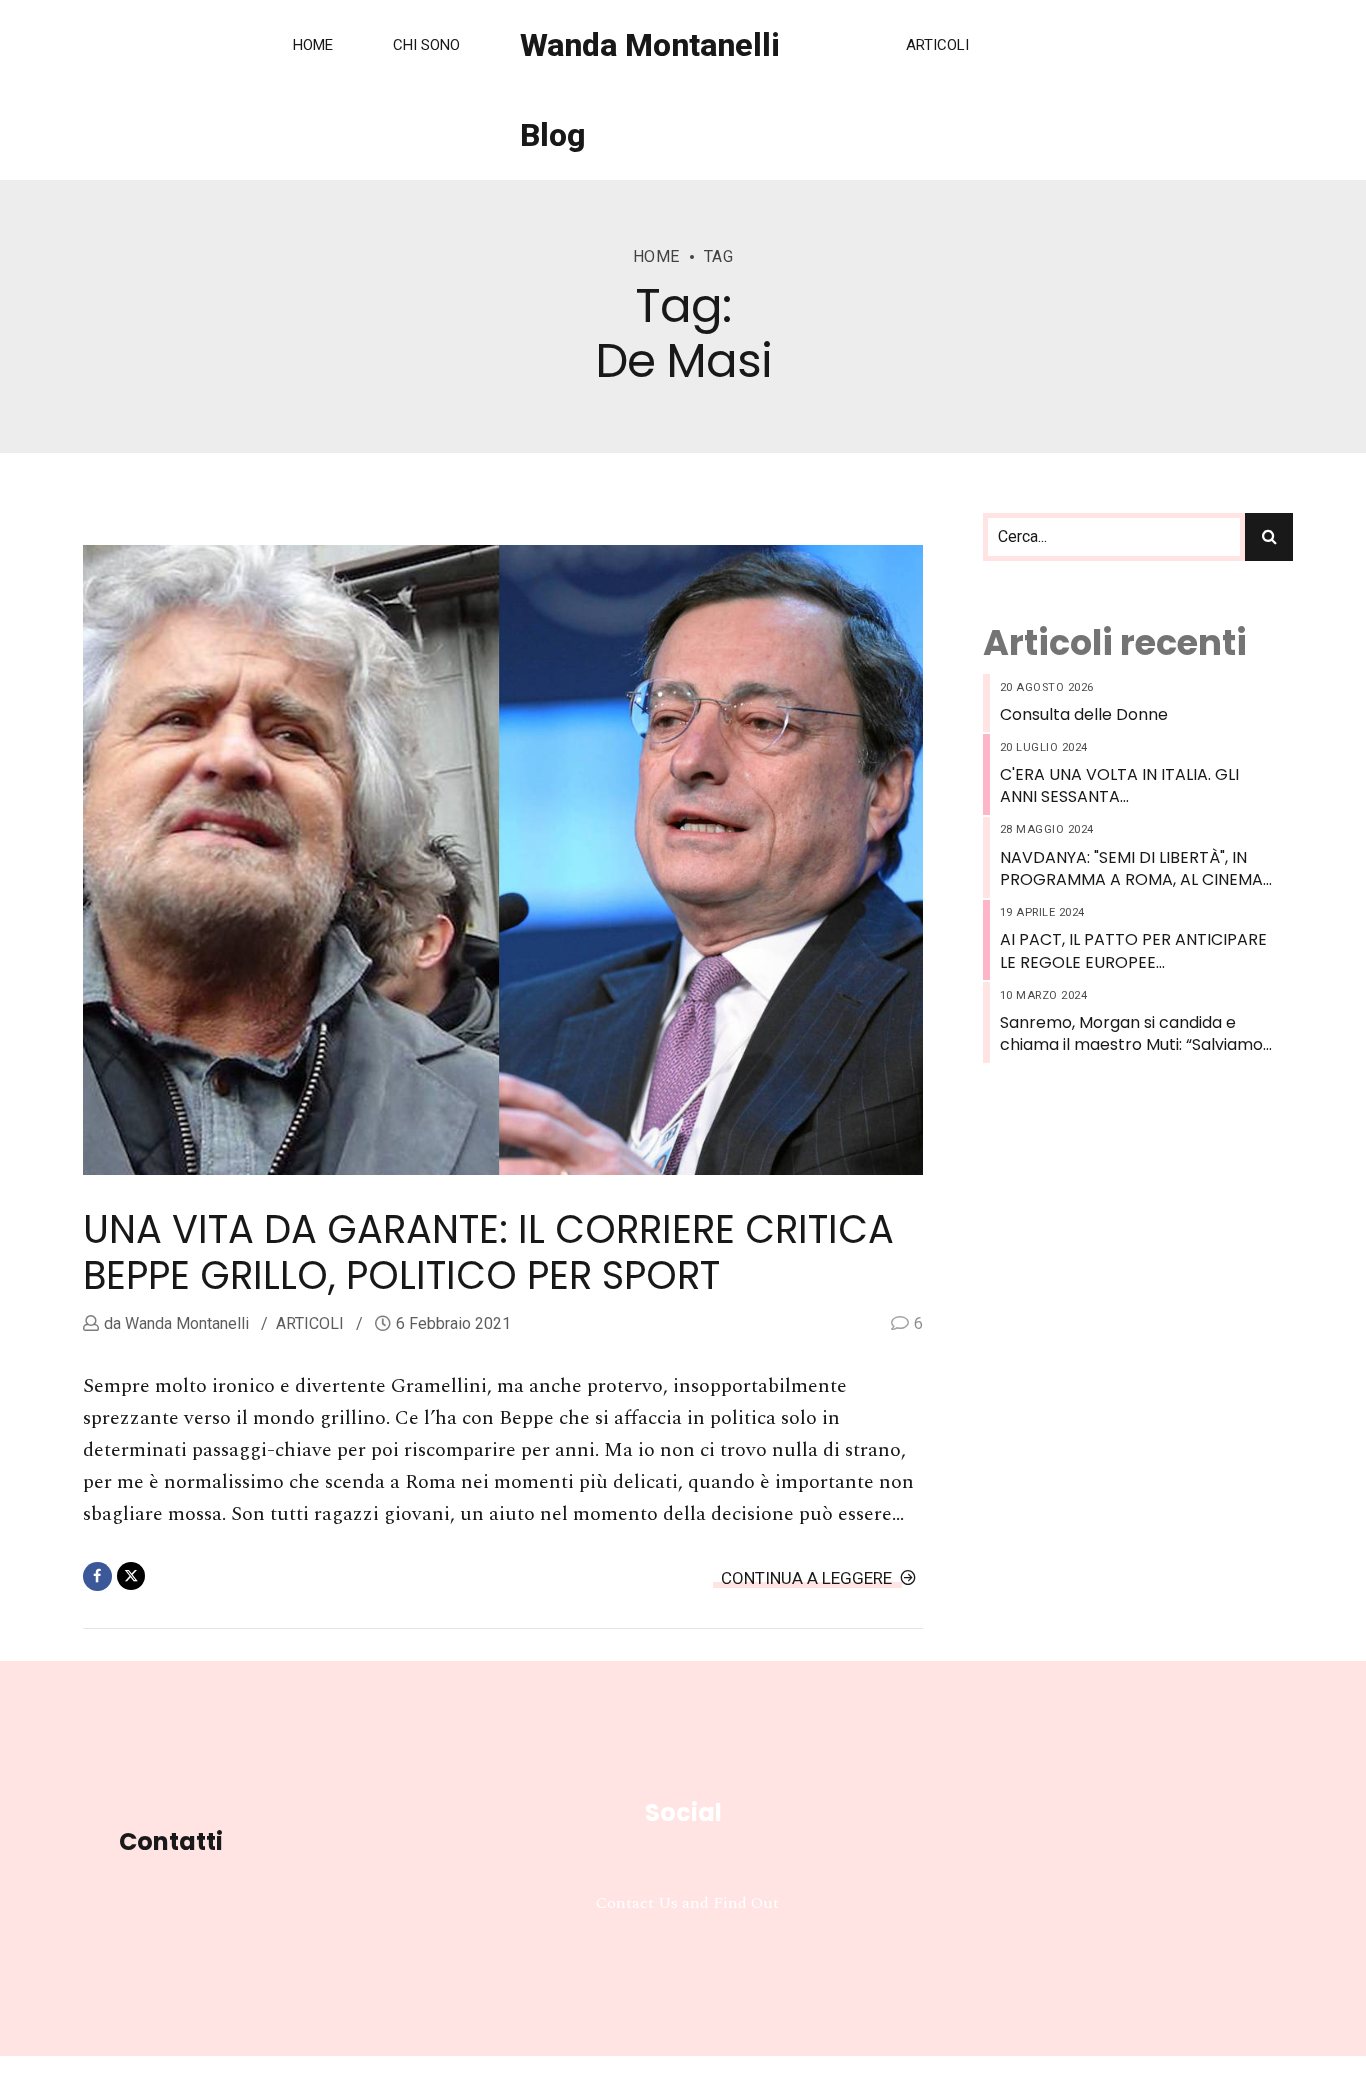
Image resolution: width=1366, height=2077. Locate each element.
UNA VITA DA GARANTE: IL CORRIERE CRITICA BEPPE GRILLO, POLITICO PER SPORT (488, 1252)
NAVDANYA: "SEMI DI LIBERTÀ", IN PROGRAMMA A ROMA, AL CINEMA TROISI (1131, 869)
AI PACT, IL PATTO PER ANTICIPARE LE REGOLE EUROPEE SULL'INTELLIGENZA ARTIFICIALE (1133, 951)
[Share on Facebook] (97, 1576)
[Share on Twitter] (131, 1576)
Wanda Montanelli (185, 1323)
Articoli (937, 45)
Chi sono (426, 45)
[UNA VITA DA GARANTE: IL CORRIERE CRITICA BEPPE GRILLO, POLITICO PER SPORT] (503, 860)
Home (313, 45)
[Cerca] (1269, 537)
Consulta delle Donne (1084, 715)
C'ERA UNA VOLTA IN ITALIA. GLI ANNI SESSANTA (1119, 786)
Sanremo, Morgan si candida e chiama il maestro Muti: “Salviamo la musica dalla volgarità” (1131, 1034)
